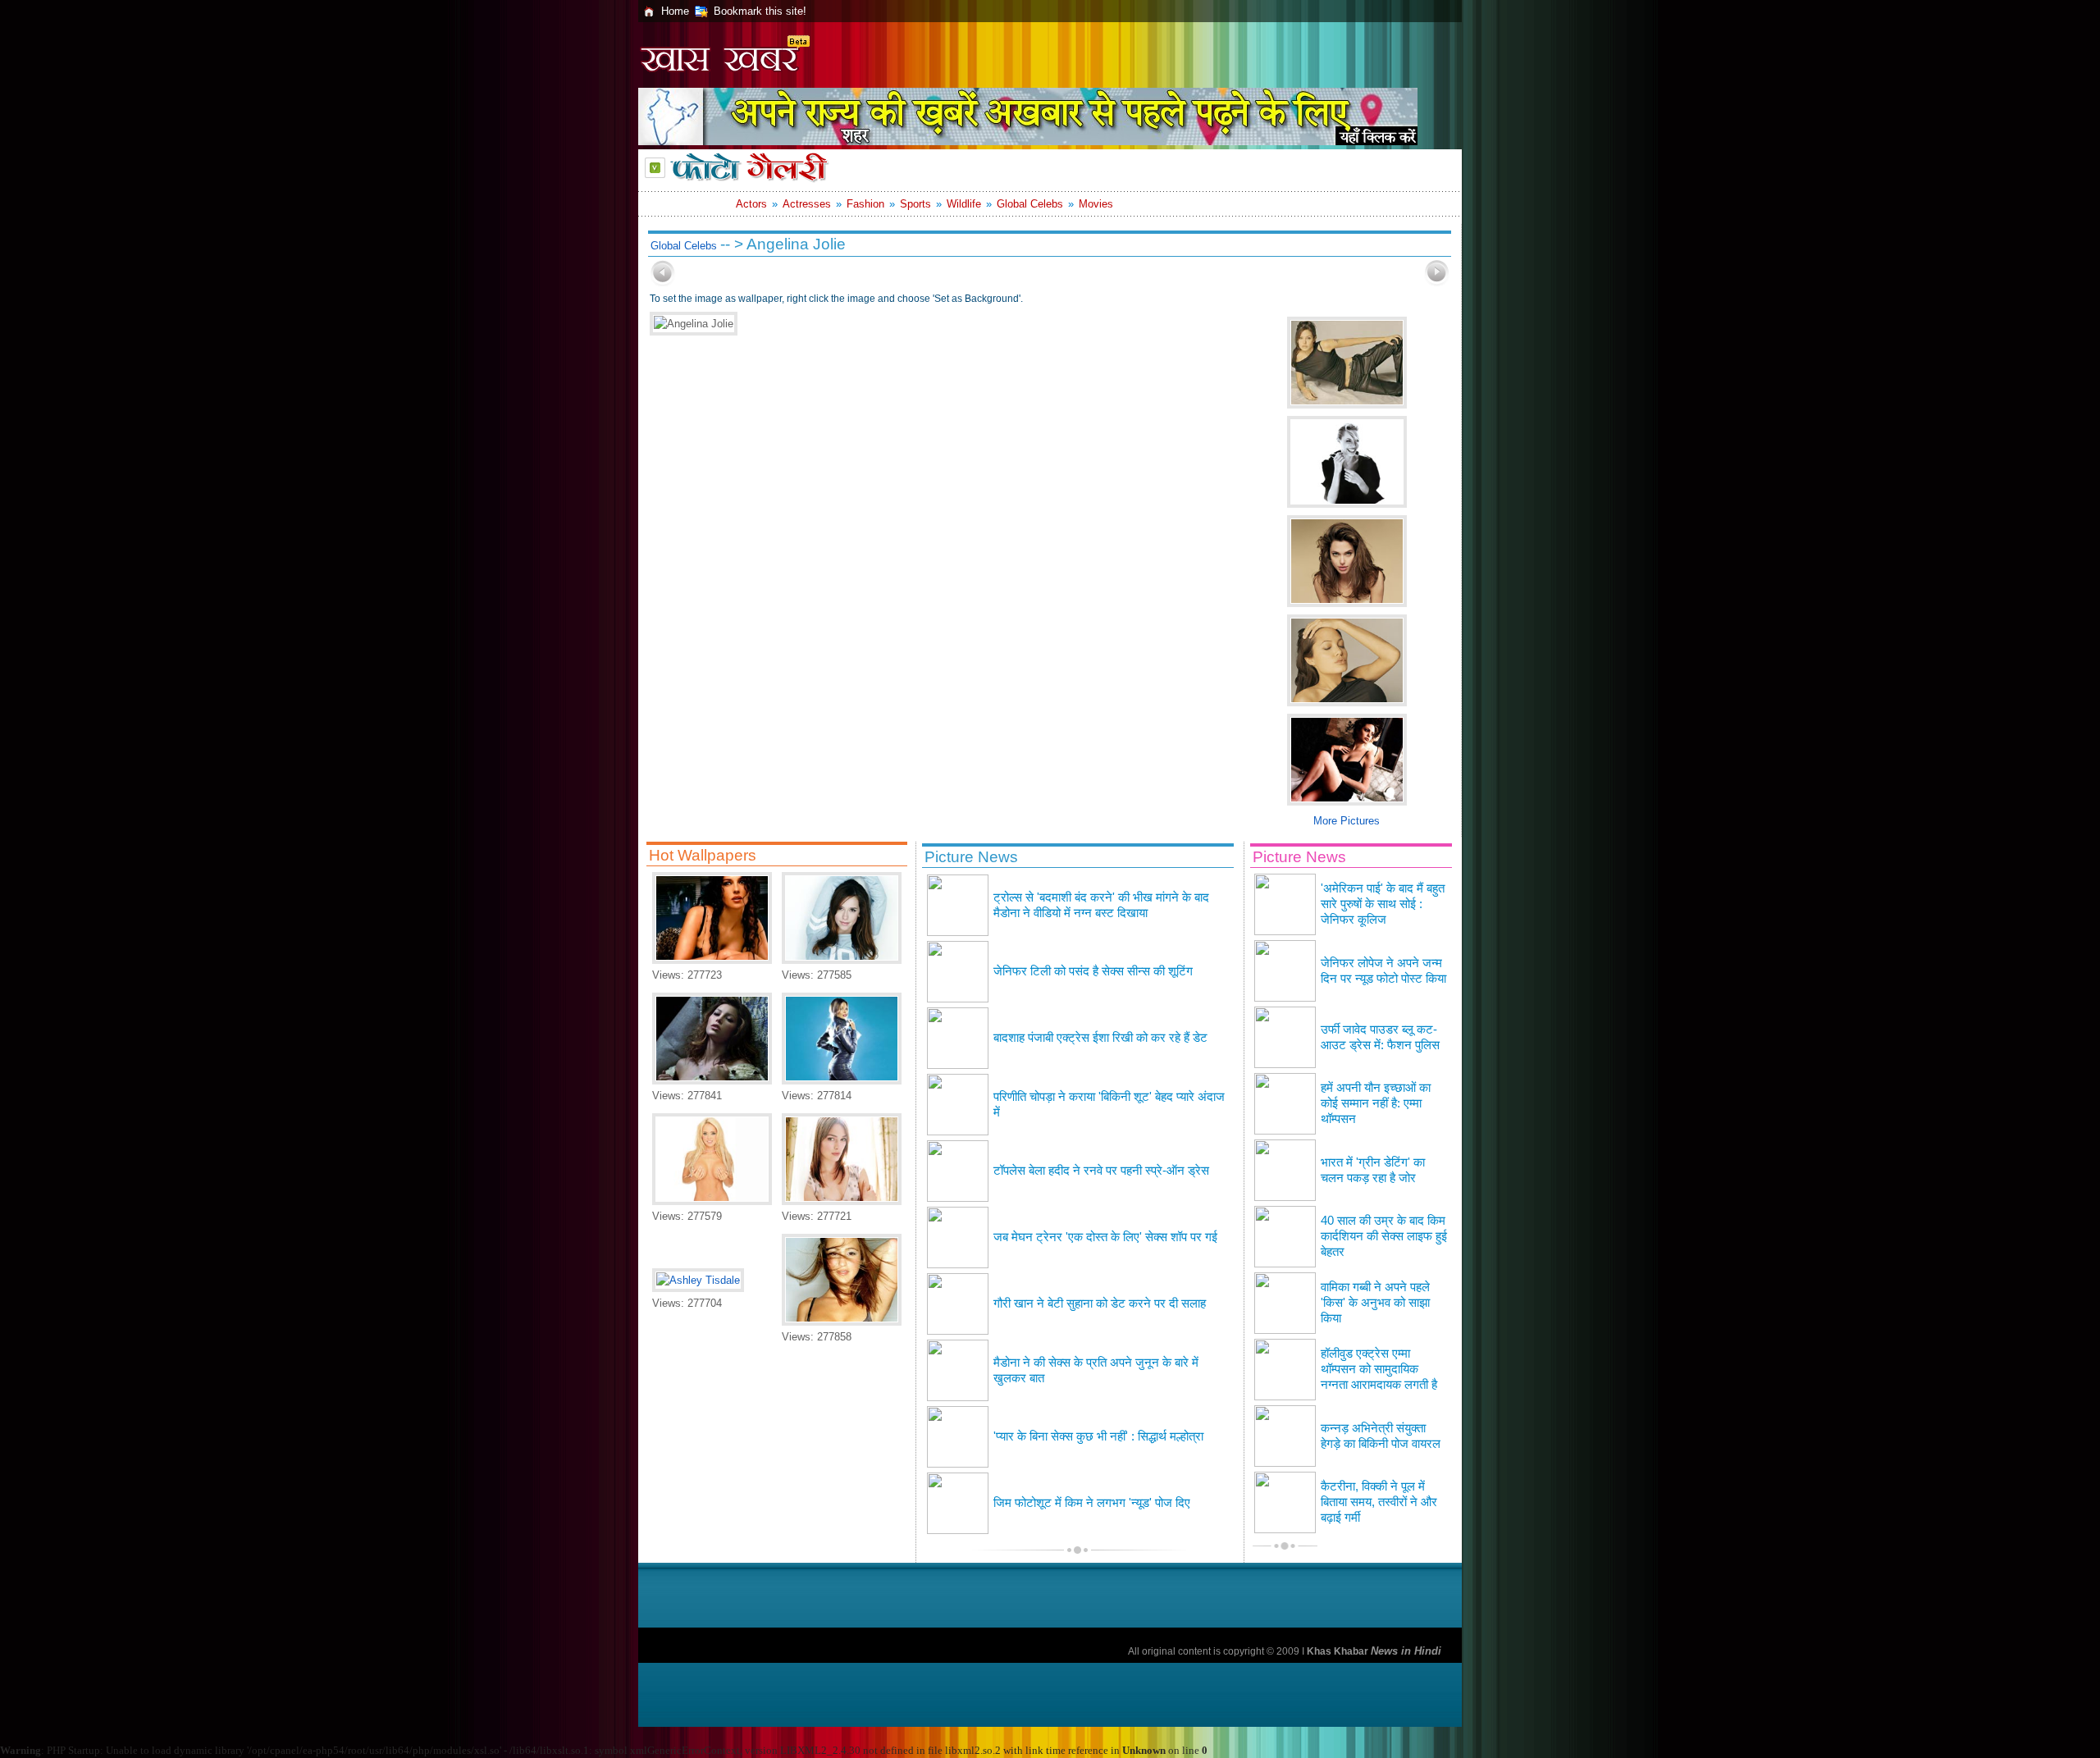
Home (675, 11)
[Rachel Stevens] (842, 1322)
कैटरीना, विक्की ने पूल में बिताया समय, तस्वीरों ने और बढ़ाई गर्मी (1379, 1502)
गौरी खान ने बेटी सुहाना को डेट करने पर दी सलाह (1100, 1304)
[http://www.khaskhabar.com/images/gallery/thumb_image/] (663, 283)
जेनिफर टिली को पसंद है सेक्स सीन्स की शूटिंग (1093, 971)
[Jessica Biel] (712, 1081)
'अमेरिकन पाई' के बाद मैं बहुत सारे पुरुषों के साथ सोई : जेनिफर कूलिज (1383, 904)
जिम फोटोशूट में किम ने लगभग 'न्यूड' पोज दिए (1092, 1503)
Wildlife (964, 204)
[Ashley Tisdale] (698, 1280)
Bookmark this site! (760, 11)
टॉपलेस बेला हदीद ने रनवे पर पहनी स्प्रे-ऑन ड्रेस (1101, 1171)
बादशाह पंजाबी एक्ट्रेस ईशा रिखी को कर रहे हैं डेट (1100, 1038)
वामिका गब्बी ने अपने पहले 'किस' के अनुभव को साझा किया (1375, 1303)
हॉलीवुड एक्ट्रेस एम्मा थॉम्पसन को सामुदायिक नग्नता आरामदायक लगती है (1379, 1369)
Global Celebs (1030, 204)
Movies (1096, 204)
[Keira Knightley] (842, 1201)
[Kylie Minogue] (842, 1081)
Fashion (865, 204)
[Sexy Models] (712, 1201)
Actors (751, 204)
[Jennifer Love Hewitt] (842, 960)
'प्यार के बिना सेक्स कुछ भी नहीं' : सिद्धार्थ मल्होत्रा (1098, 1436)
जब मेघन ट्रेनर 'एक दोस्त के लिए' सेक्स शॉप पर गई (1105, 1237)
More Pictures (1347, 821)
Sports (915, 204)
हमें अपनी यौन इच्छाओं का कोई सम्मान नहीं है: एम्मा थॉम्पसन (1376, 1103)
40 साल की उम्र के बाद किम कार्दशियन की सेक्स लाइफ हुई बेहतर (1384, 1236)
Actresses (807, 204)
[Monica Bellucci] (712, 960)
